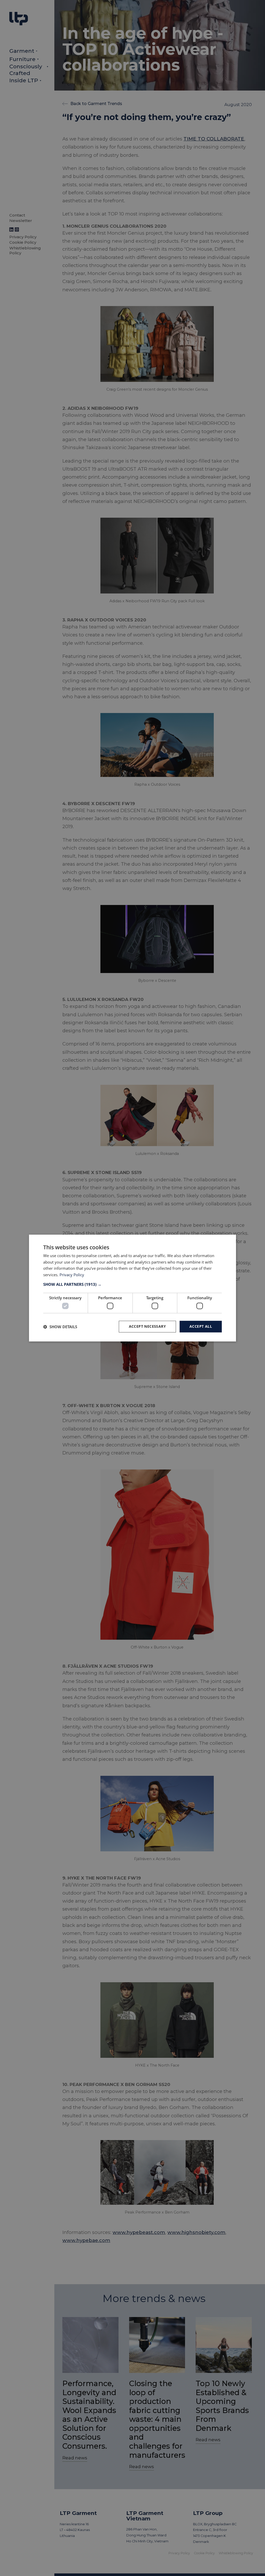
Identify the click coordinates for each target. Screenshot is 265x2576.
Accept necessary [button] (147, 1327)
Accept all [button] (201, 1327)
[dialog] (132, 1288)
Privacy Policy (72, 1275)
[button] (132, 1284)
